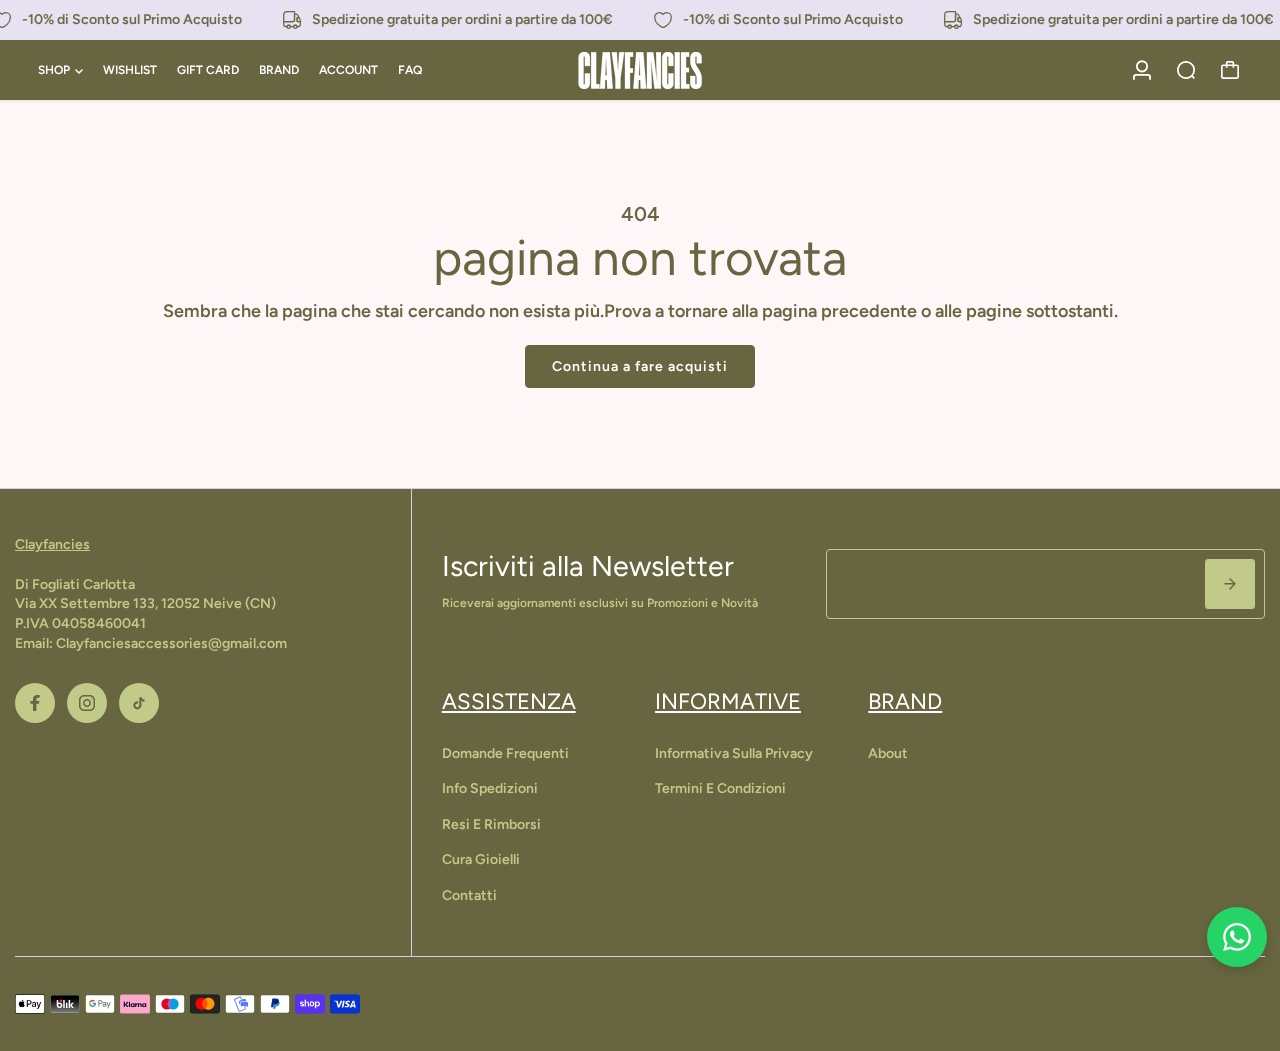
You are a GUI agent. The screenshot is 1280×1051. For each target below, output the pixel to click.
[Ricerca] (1186, 70)
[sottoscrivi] (1230, 584)
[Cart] (1230, 70)
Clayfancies (52, 544)
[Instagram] (87, 703)
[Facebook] (35, 703)
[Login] (1142, 70)
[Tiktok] (139, 703)
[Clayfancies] (640, 70)
